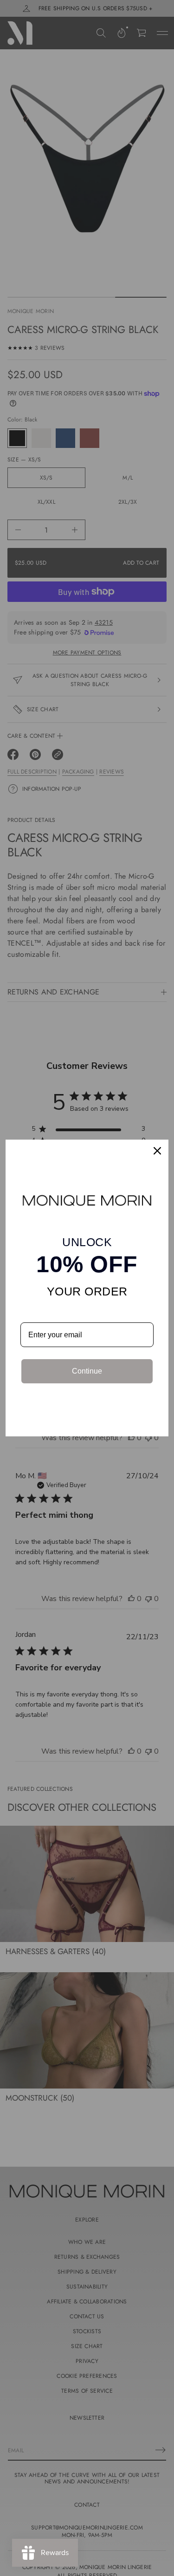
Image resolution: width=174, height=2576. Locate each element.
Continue (87, 1371)
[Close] (157, 1151)
